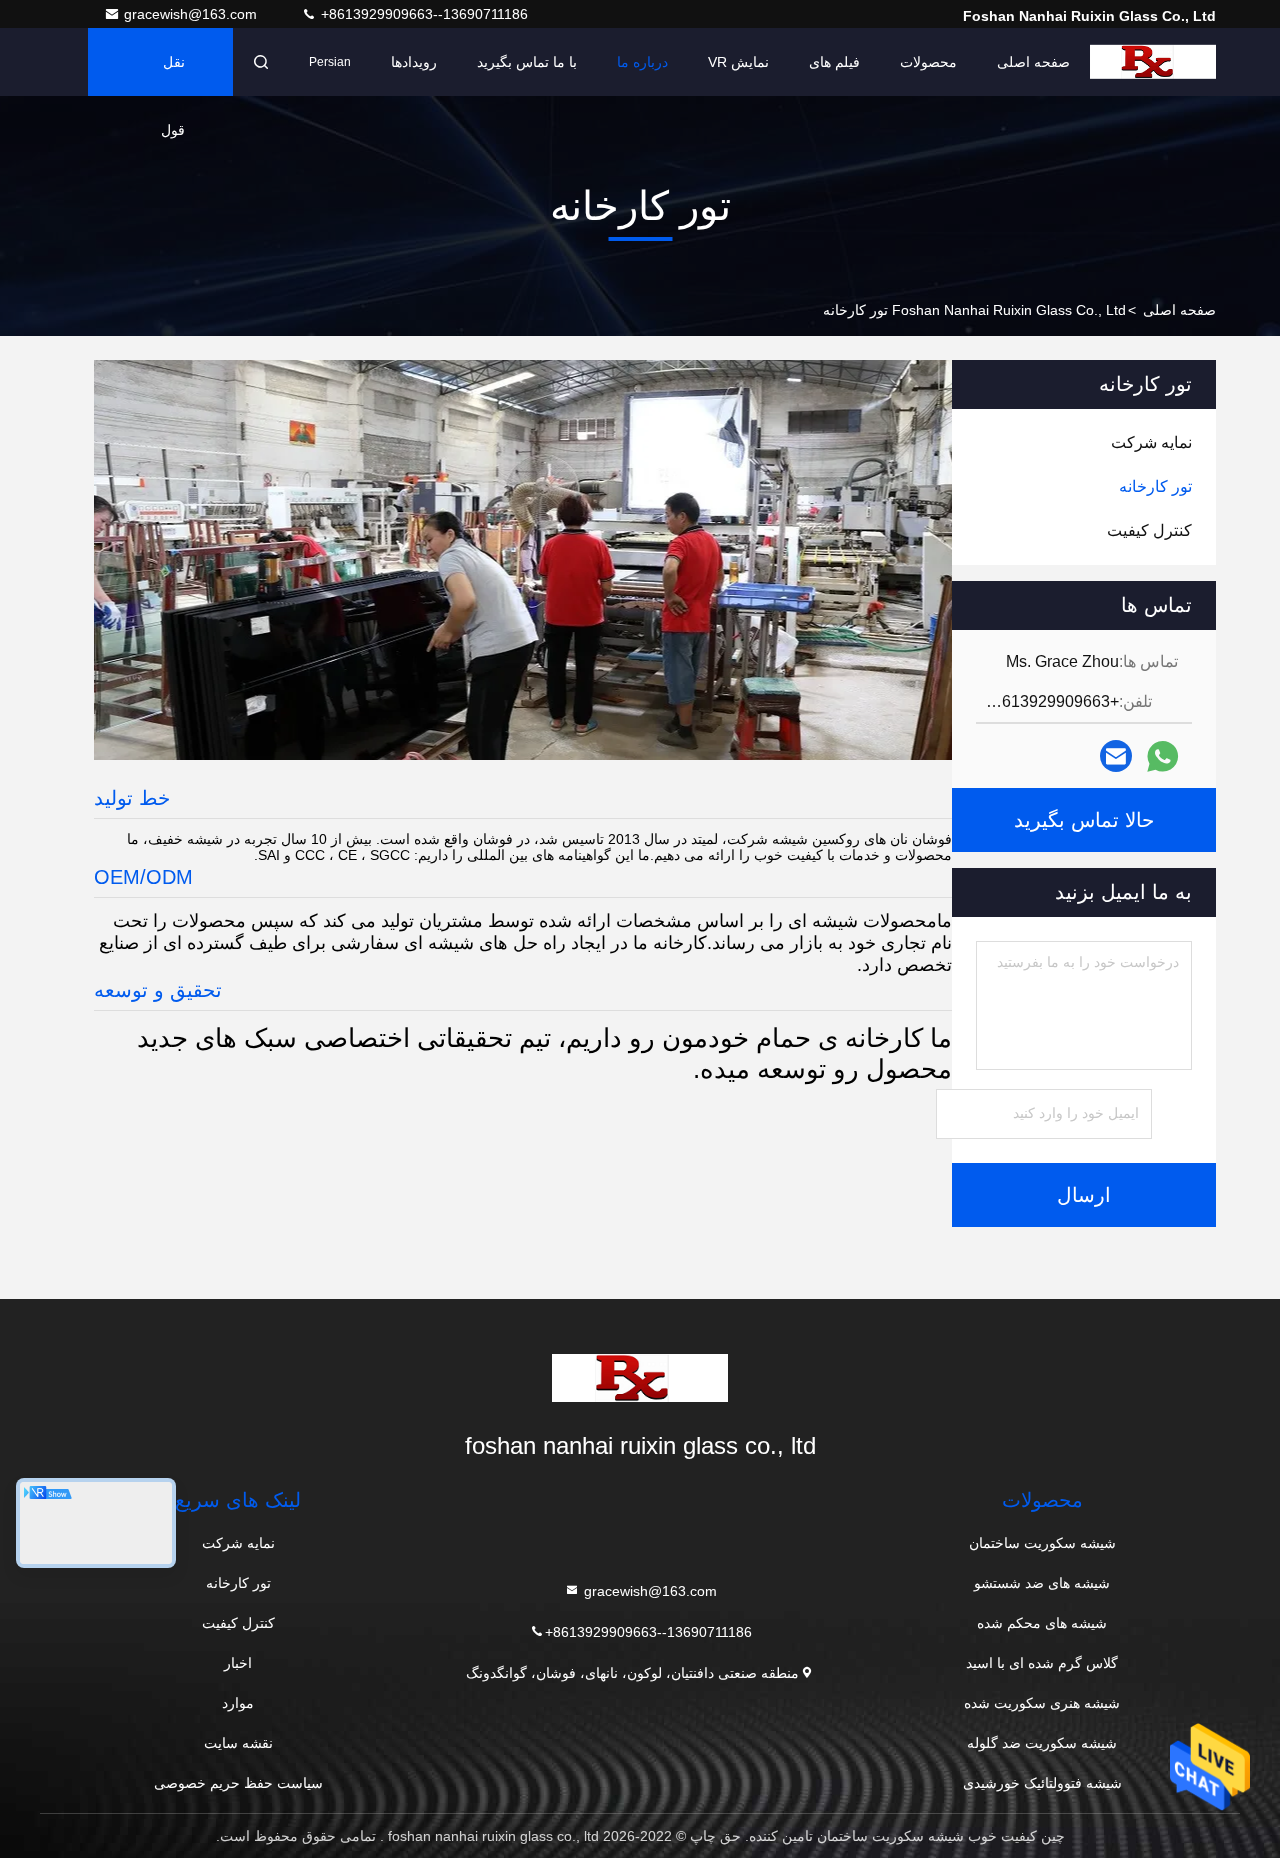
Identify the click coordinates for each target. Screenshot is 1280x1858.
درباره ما (642, 62)
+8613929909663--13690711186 (422, 14)
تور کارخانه (238, 1583)
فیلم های (834, 62)
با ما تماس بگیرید (527, 62)
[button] (923, 755)
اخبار (238, 1663)
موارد (238, 1703)
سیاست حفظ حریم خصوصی (238, 1783)
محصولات (928, 62)
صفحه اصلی (1033, 62)
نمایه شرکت (238, 1543)
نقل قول (173, 75)
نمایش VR (738, 62)
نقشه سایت (238, 1743)
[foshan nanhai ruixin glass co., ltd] (1153, 62)
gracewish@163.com (192, 14)
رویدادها (414, 62)
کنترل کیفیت (238, 1623)
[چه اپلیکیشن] (1162, 756)
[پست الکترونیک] (1116, 756)
